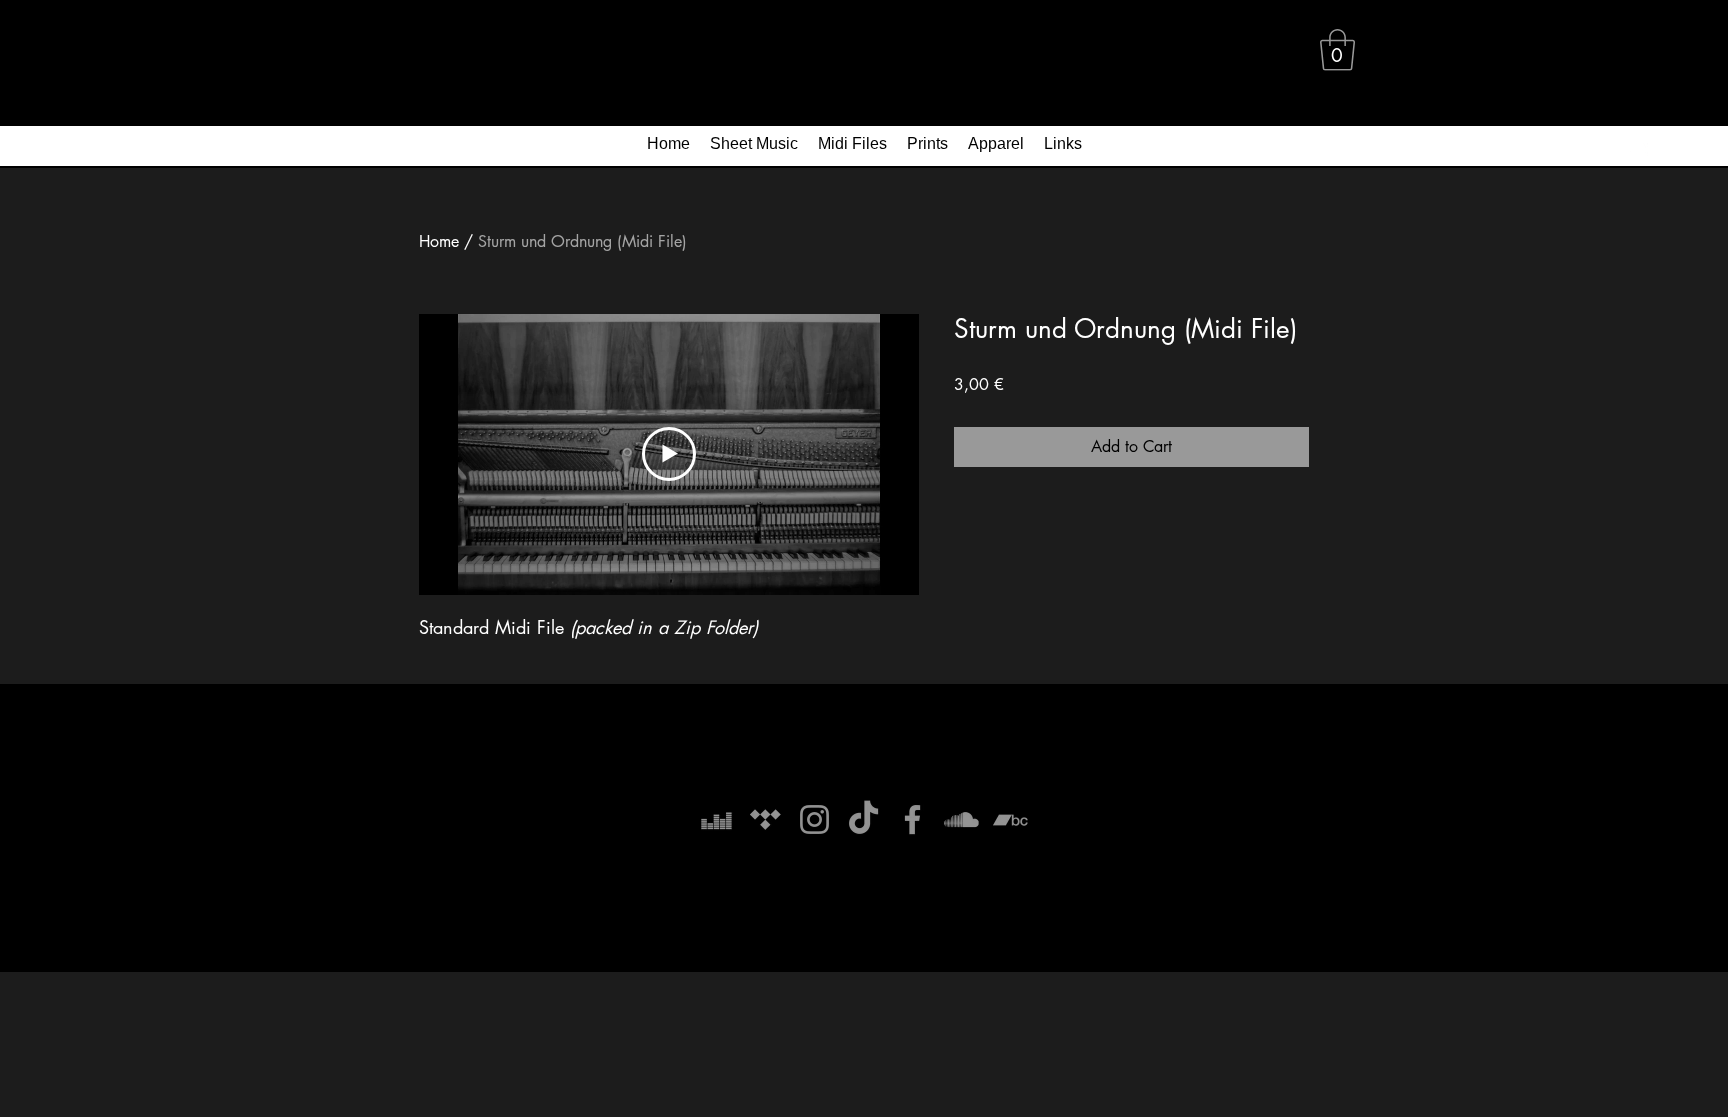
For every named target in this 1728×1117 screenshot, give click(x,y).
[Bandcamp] (1010, 819)
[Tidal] (765, 819)
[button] (1337, 50)
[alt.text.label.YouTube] (1638, 149)
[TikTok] (863, 819)
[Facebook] (912, 819)
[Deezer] (716, 819)
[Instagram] (814, 819)
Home (439, 241)
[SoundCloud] (961, 819)
